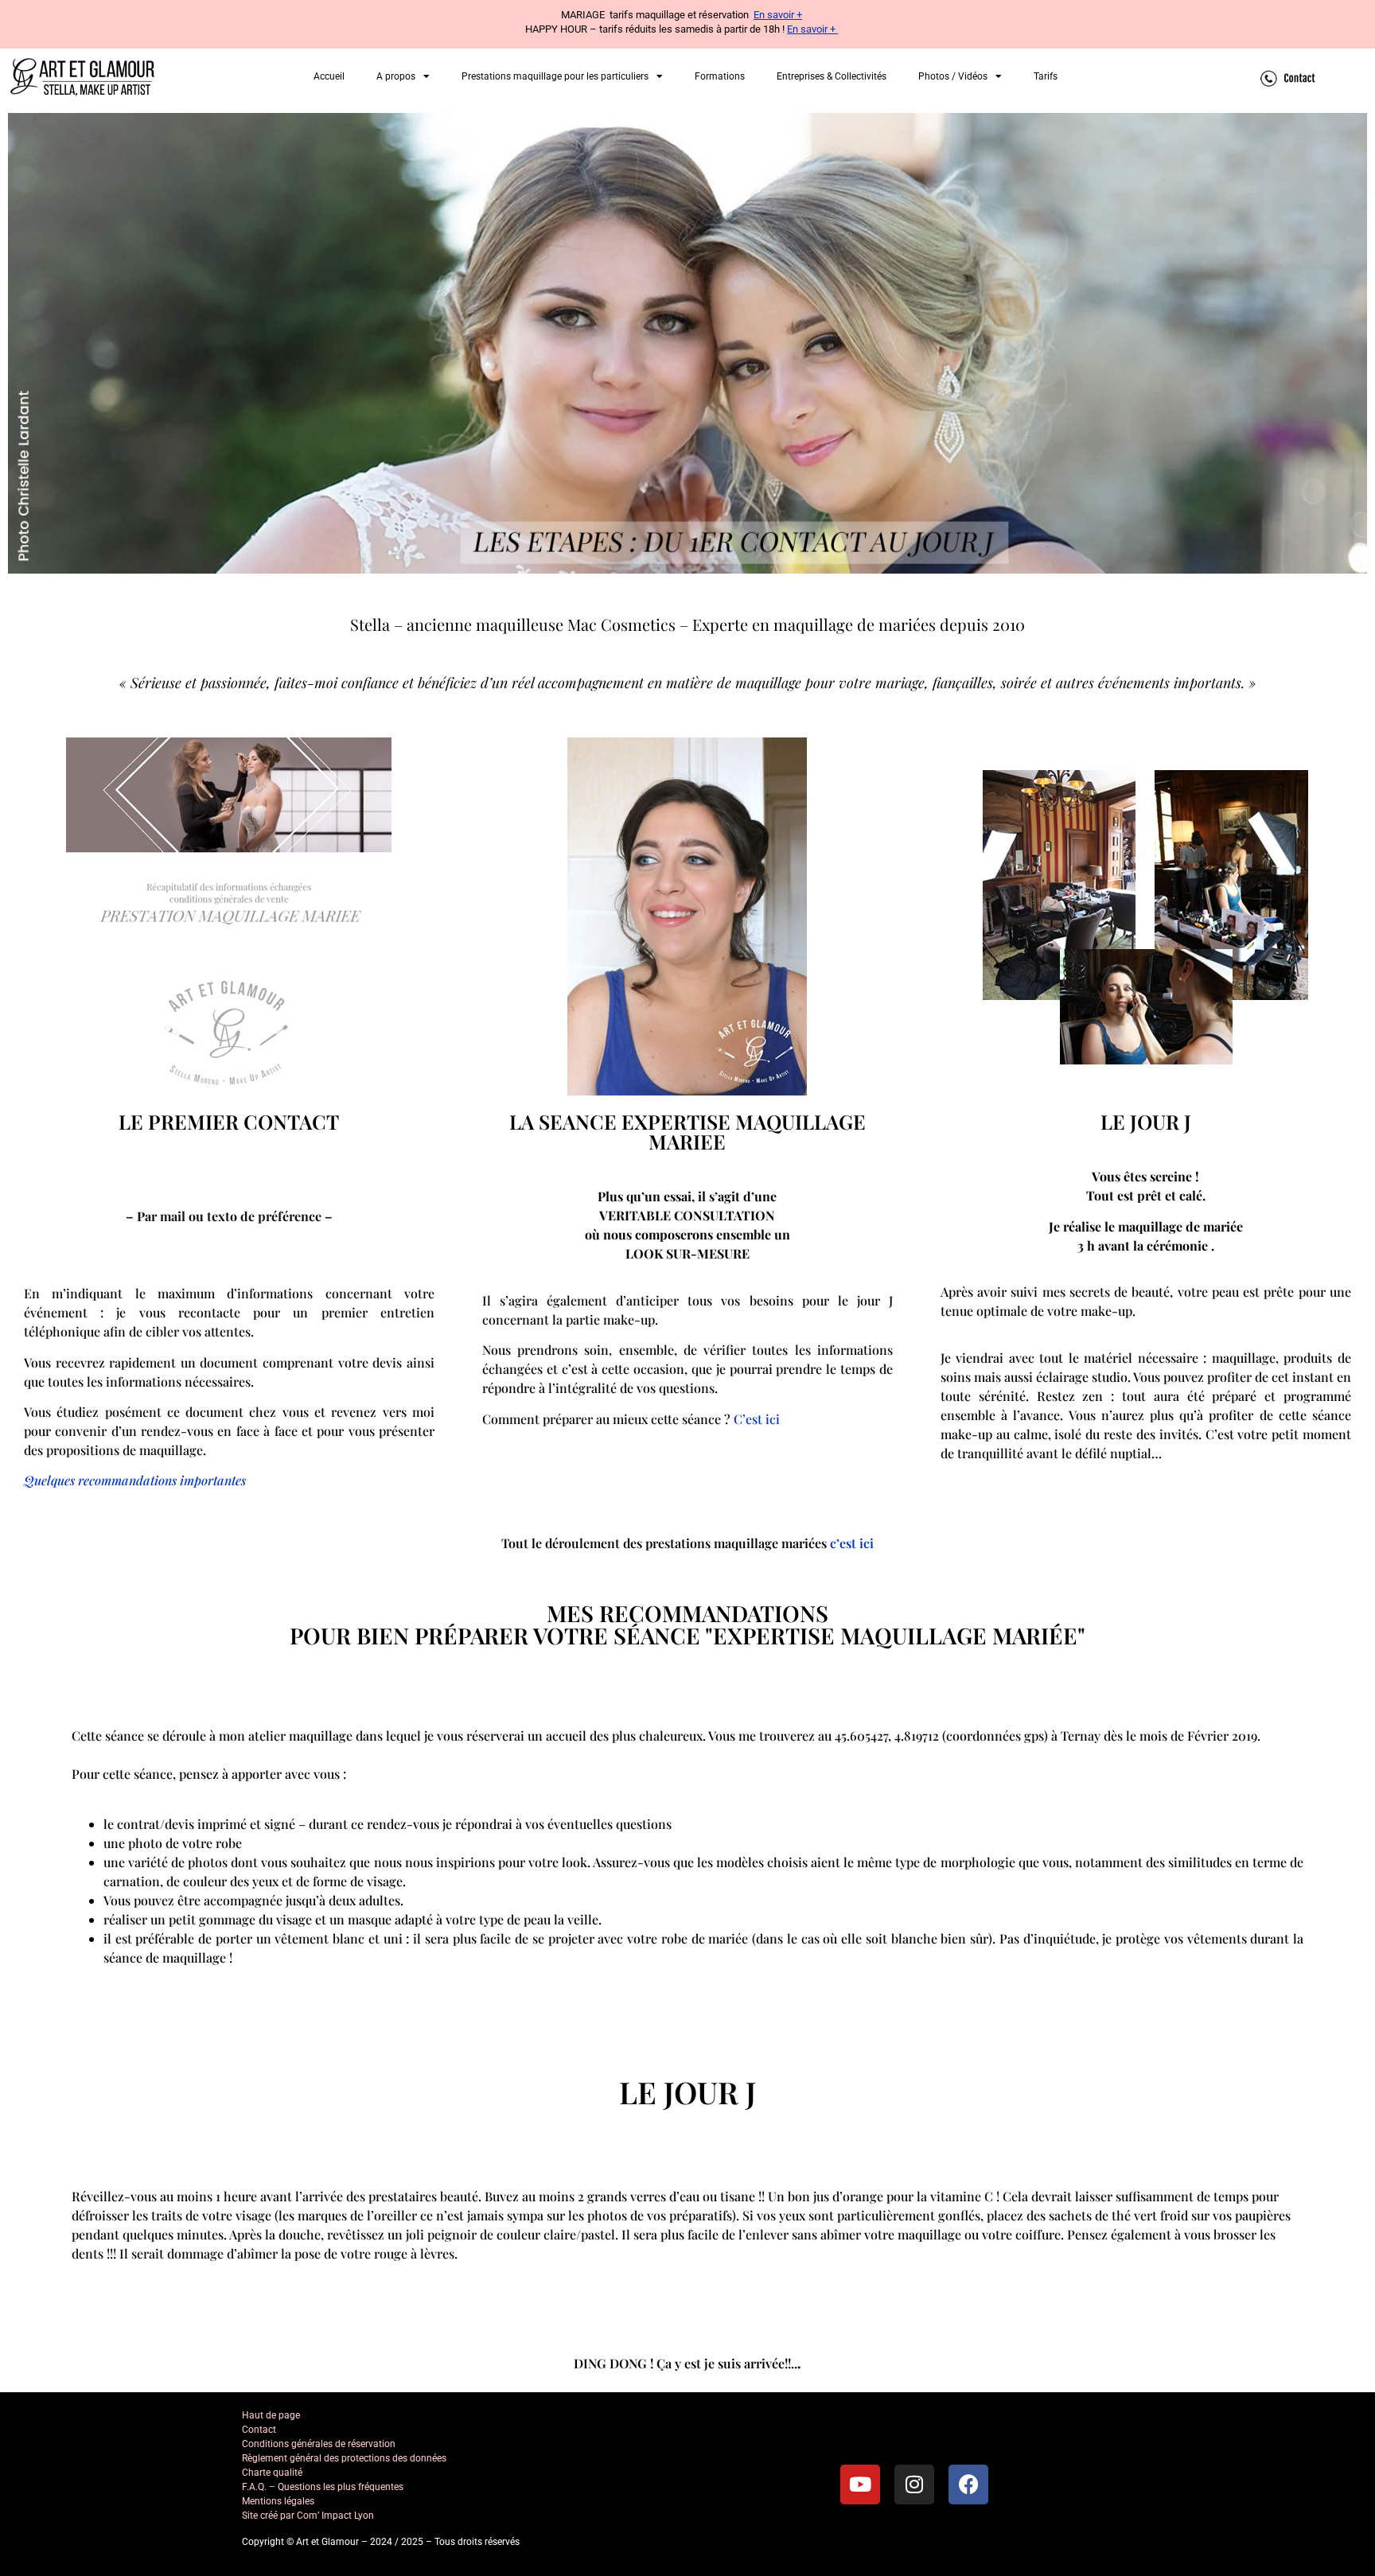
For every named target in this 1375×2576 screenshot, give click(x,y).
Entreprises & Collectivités (832, 76)
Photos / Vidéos (953, 76)
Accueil (329, 76)
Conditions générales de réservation (319, 2444)
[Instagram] (914, 2485)
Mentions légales (278, 2501)
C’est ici (757, 1419)
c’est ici (852, 1543)
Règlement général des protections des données (344, 2458)
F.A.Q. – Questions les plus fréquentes (323, 2487)
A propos (396, 76)
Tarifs (1046, 76)
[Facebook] (968, 2485)
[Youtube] (860, 2485)
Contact (259, 2430)
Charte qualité (272, 2473)
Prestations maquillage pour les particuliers (555, 76)
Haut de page (271, 2415)
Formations (720, 76)
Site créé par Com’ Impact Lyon (308, 2516)
